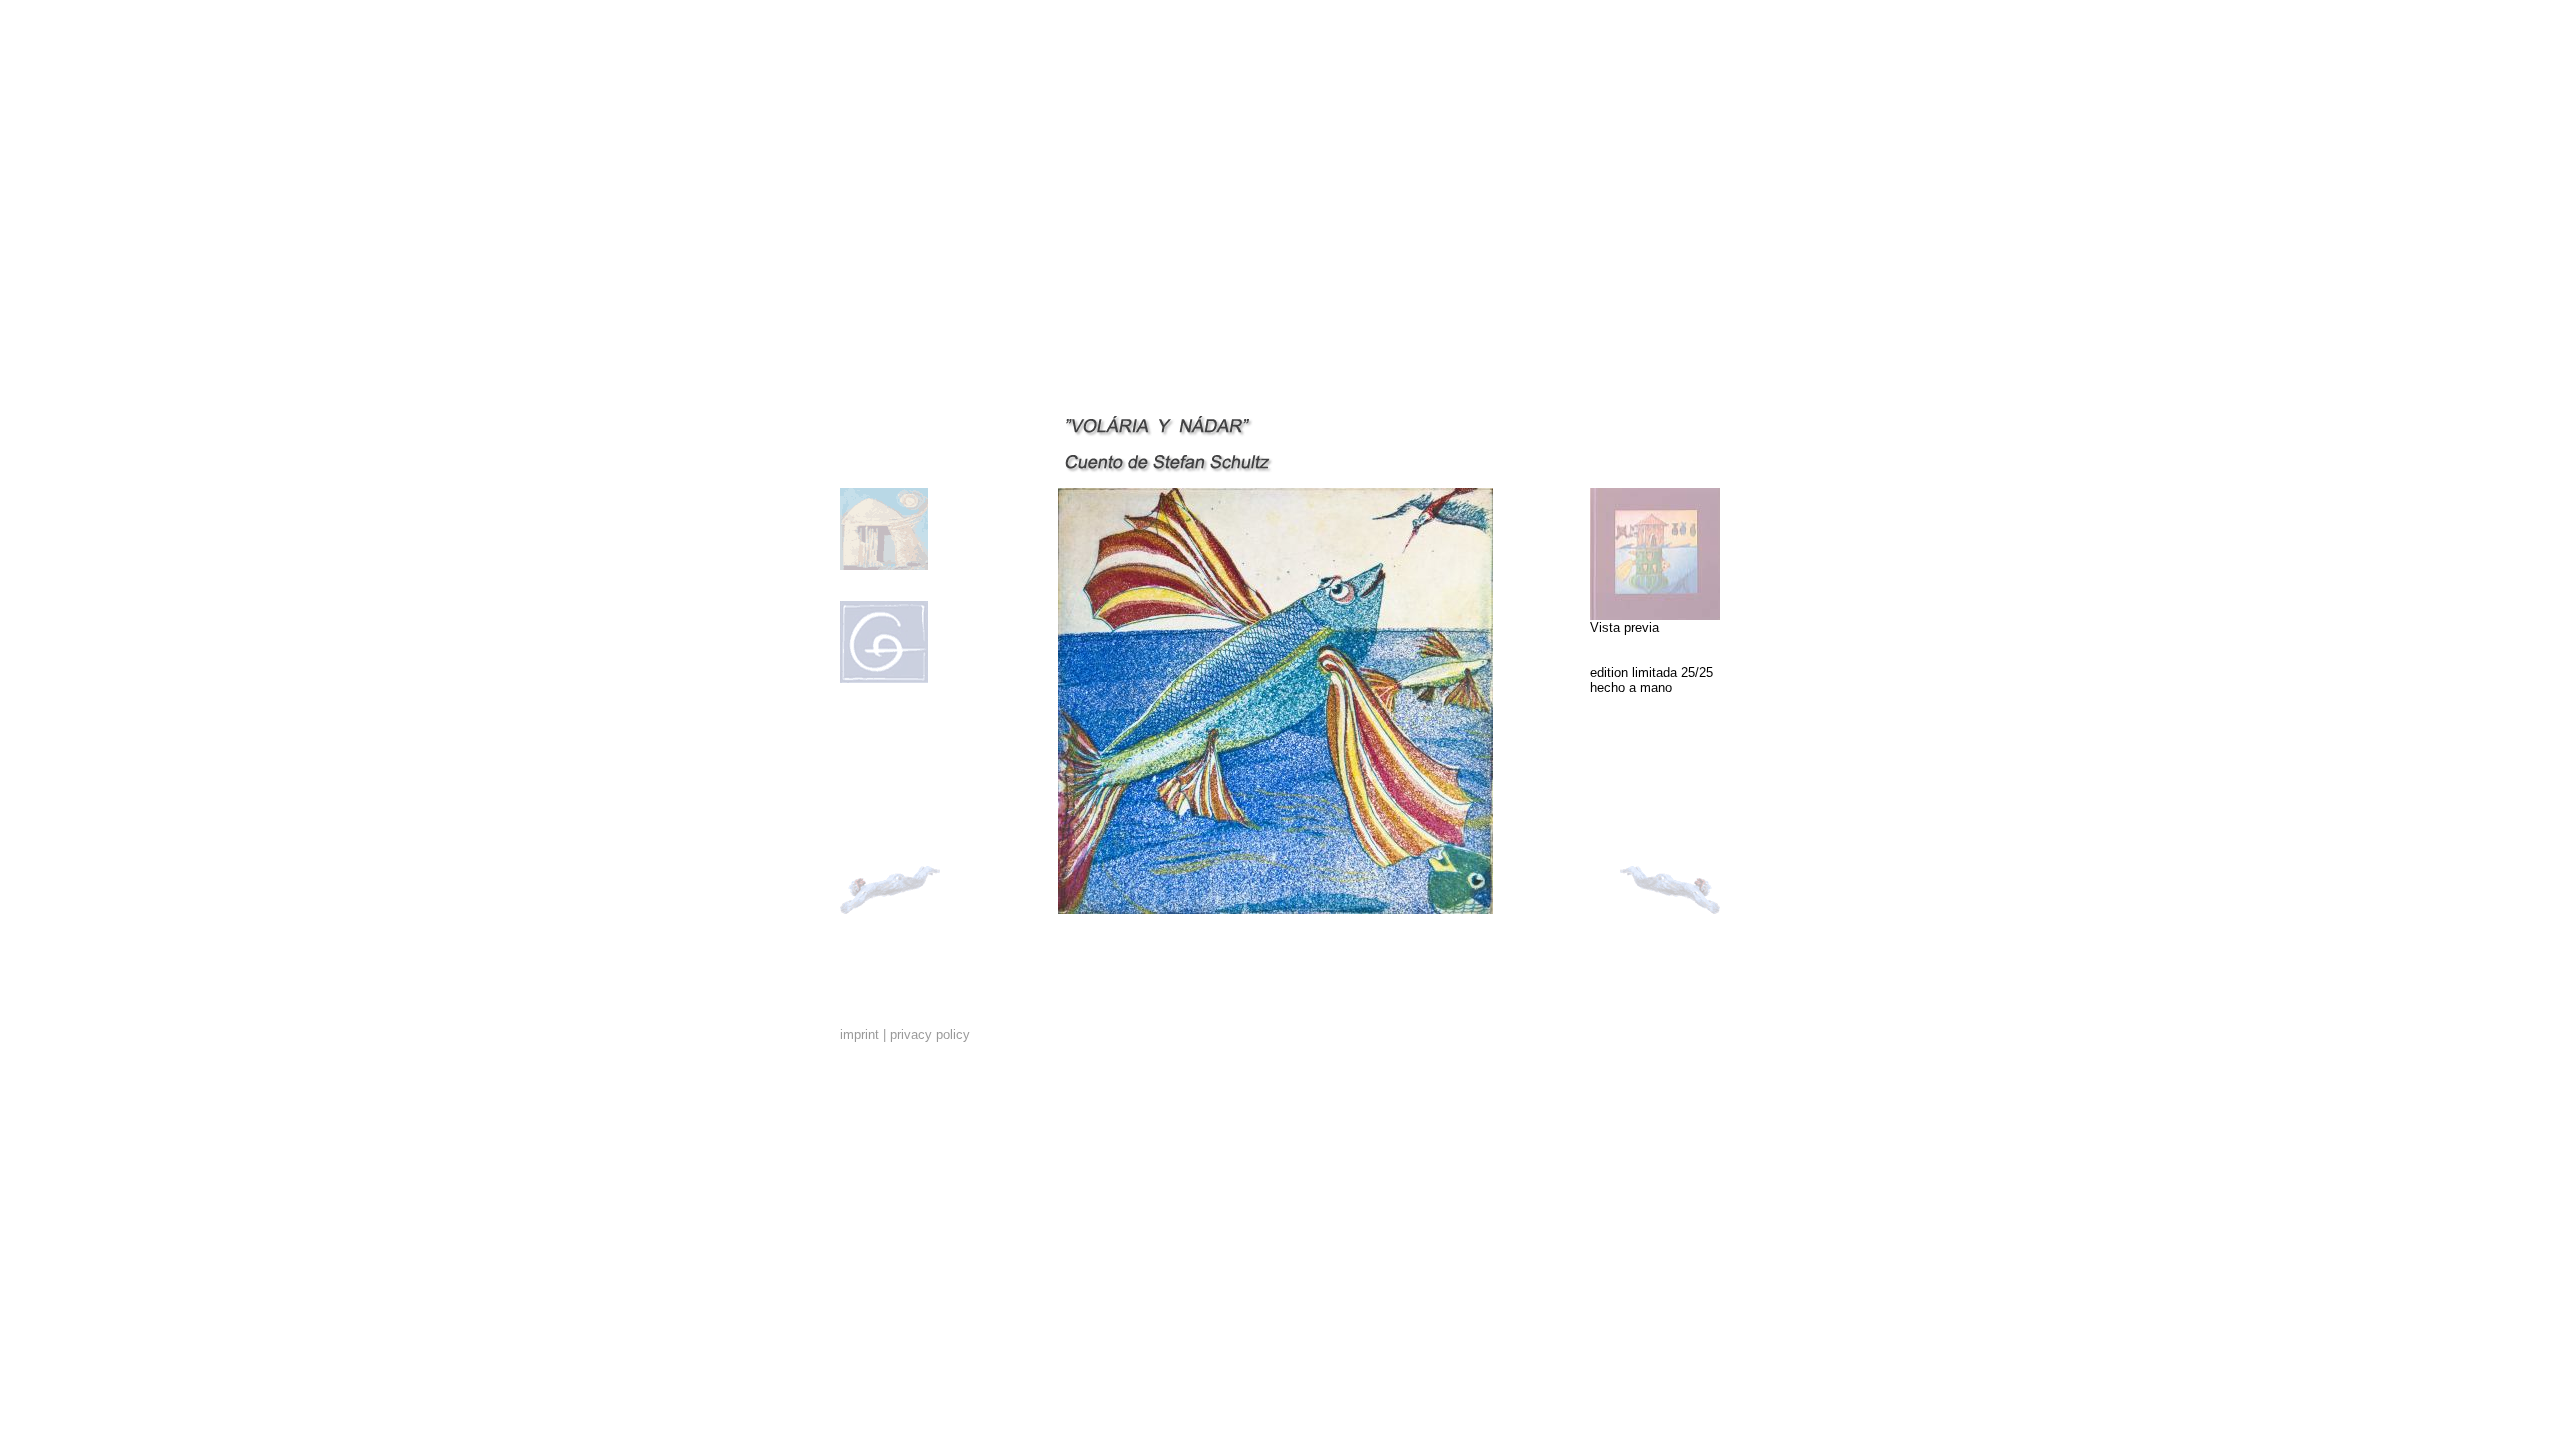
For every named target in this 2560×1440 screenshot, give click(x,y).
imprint (859, 1034)
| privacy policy (926, 1034)
